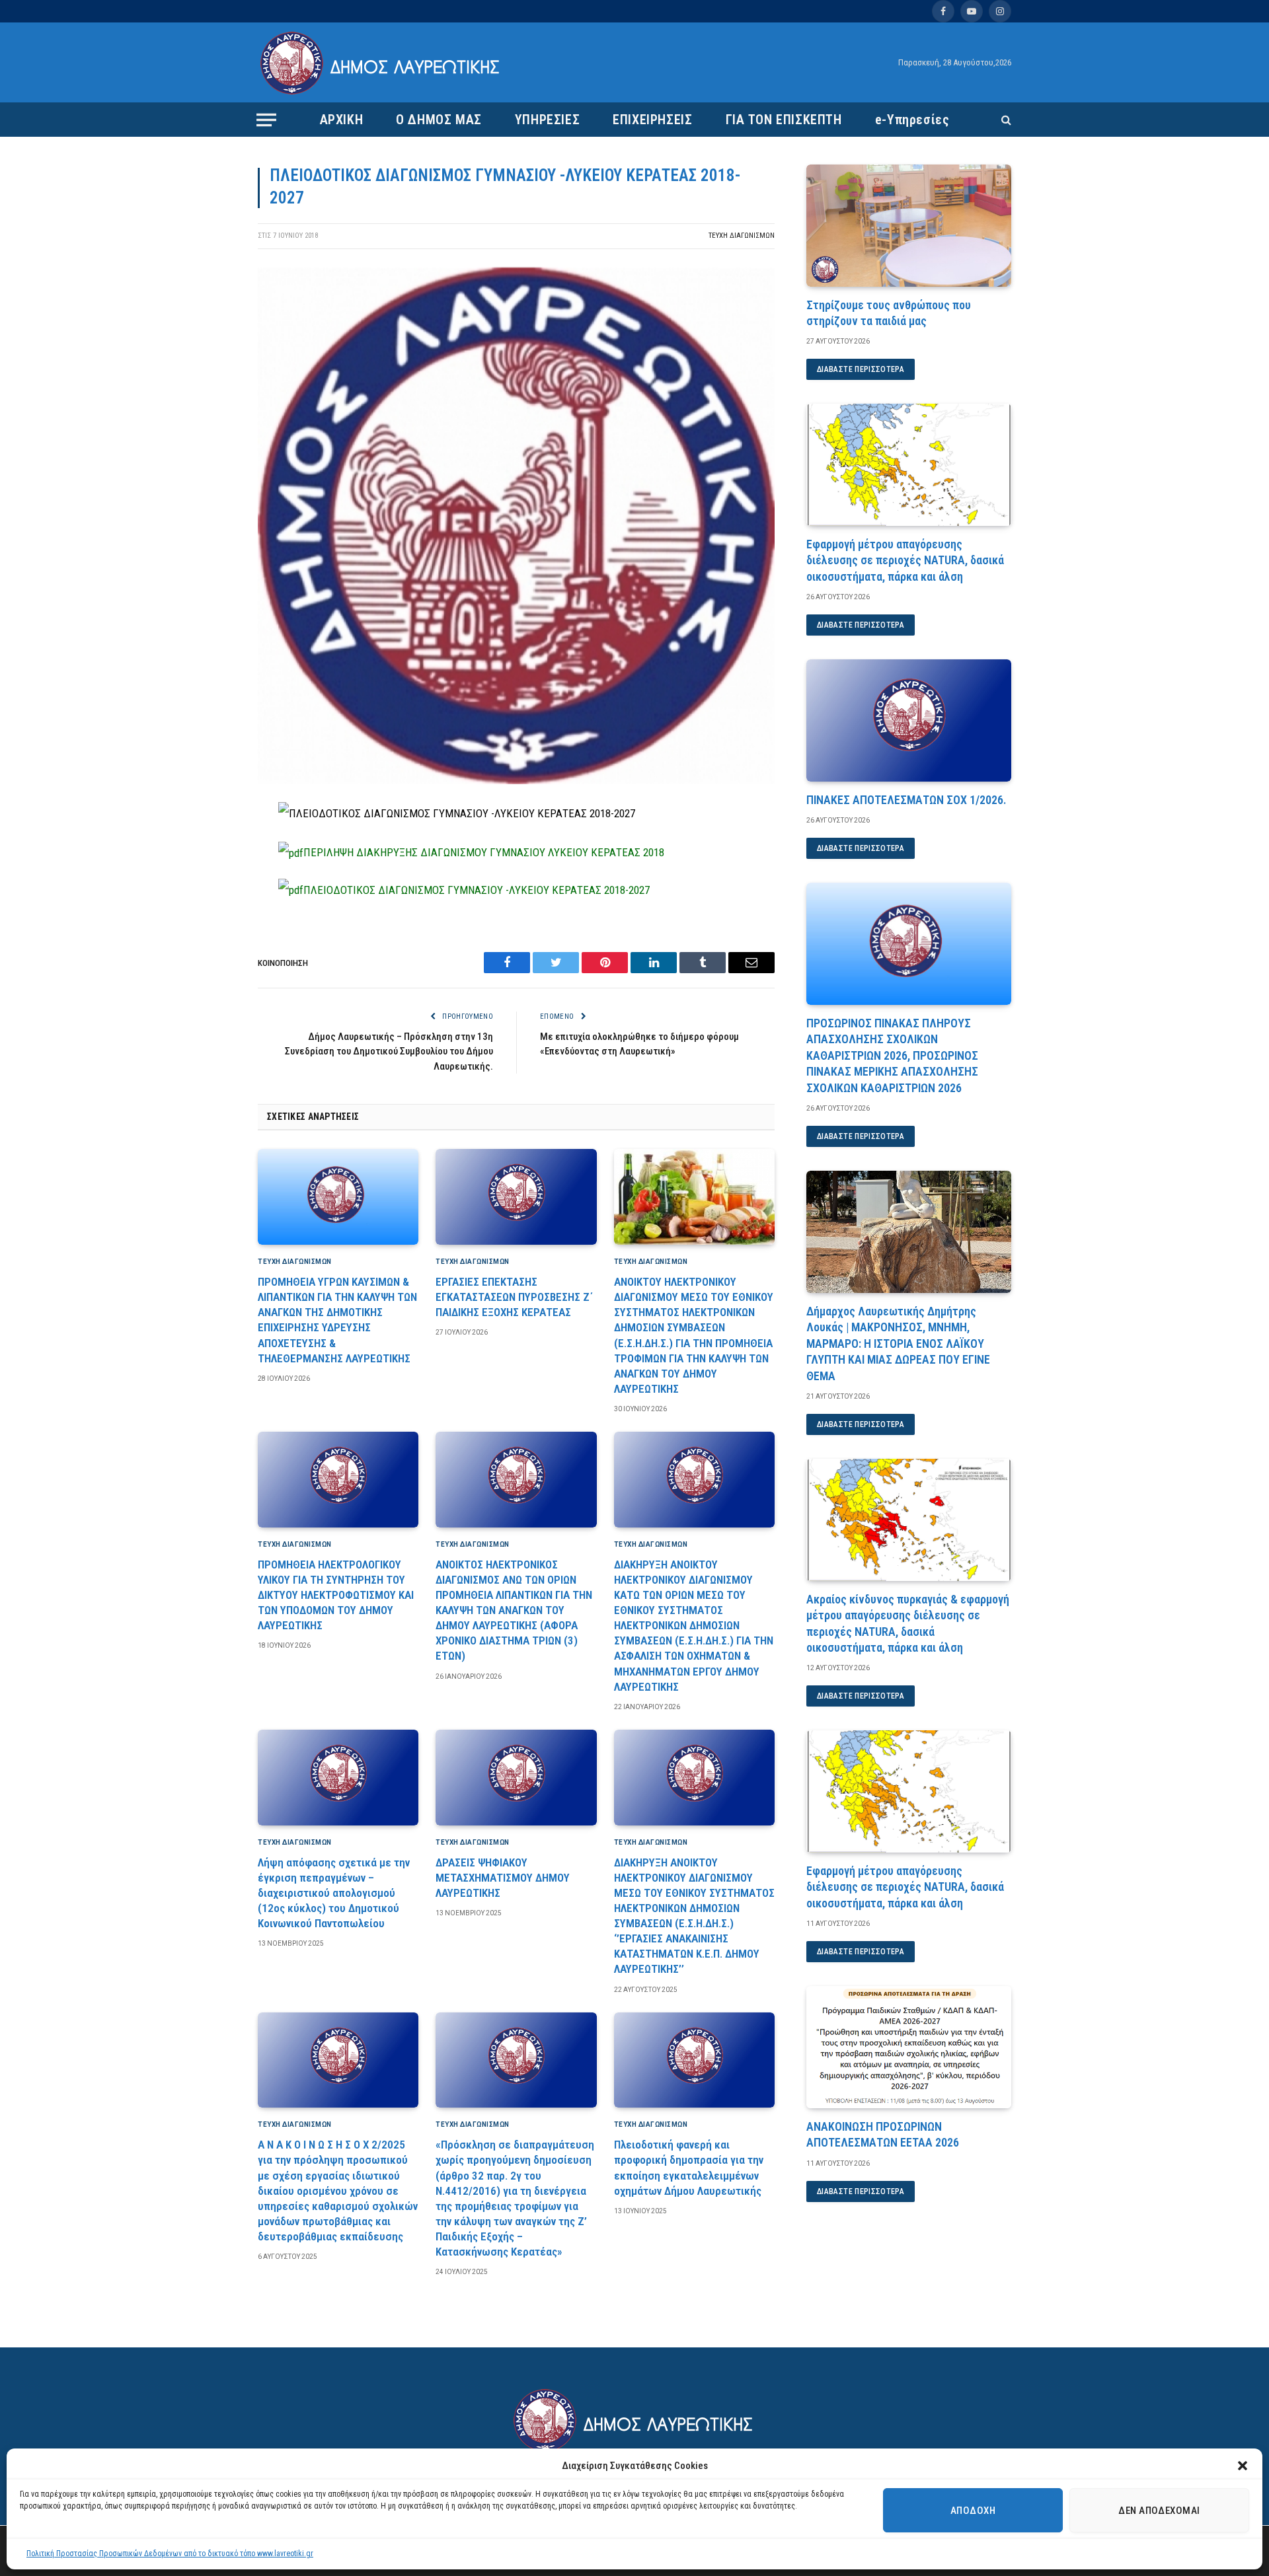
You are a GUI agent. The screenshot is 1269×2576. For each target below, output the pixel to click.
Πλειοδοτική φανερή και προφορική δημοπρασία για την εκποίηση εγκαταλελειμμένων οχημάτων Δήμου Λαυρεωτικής (689, 2167)
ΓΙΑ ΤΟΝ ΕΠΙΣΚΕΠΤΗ (784, 120)
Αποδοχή (973, 2511)
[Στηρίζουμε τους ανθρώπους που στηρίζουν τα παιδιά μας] (909, 226)
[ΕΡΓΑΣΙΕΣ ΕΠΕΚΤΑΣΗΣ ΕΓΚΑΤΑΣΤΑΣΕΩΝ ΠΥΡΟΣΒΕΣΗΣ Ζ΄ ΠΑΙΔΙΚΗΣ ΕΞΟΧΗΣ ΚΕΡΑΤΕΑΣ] (516, 1197)
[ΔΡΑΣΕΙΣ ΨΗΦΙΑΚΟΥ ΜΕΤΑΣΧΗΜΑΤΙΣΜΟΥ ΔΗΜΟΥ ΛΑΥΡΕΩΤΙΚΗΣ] (516, 1778)
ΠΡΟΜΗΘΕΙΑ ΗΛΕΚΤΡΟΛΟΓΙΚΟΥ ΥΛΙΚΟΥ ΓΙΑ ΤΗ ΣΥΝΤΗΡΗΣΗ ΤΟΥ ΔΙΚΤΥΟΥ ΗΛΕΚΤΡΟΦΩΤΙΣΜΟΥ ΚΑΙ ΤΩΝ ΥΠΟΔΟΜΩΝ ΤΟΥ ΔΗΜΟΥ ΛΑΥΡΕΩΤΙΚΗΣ (336, 1595)
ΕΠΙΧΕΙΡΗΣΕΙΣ (652, 120)
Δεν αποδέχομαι (1159, 2511)
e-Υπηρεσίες (912, 120)
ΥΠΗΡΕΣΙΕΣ (547, 120)
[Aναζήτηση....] (1005, 120)
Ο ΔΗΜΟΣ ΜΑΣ (439, 120)
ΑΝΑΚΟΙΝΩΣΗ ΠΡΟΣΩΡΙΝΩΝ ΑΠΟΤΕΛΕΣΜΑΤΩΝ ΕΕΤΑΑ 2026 (883, 2134)
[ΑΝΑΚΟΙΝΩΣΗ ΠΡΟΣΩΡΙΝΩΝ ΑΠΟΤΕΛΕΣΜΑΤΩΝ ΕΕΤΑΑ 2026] (909, 2047)
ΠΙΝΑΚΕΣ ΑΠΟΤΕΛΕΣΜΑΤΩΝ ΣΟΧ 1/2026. (906, 800)
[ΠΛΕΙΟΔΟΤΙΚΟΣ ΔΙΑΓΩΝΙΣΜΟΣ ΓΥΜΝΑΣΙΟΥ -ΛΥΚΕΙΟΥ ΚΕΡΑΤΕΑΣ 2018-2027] (516, 781)
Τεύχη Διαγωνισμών (742, 236)
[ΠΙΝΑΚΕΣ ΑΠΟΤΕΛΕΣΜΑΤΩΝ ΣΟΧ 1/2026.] (909, 720)
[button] (1243, 2466)
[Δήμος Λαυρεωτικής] (382, 63)
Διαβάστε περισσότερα (861, 369)
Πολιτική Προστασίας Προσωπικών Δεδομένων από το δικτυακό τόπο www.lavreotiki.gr (170, 2554)
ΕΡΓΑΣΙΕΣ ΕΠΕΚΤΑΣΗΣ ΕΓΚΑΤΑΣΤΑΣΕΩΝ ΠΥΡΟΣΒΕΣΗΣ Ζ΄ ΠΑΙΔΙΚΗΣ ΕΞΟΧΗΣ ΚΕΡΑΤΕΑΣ (514, 1297)
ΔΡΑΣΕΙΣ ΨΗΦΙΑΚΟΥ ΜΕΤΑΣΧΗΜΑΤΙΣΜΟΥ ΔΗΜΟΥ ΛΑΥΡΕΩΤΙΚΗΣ (503, 1878)
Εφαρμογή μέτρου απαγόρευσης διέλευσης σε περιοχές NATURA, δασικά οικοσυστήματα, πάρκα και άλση (905, 560)
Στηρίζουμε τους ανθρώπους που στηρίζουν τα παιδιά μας (889, 313)
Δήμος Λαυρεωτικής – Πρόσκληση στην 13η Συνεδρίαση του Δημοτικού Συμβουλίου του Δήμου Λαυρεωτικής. (389, 1051)
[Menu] (266, 120)
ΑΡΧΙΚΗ (342, 120)
